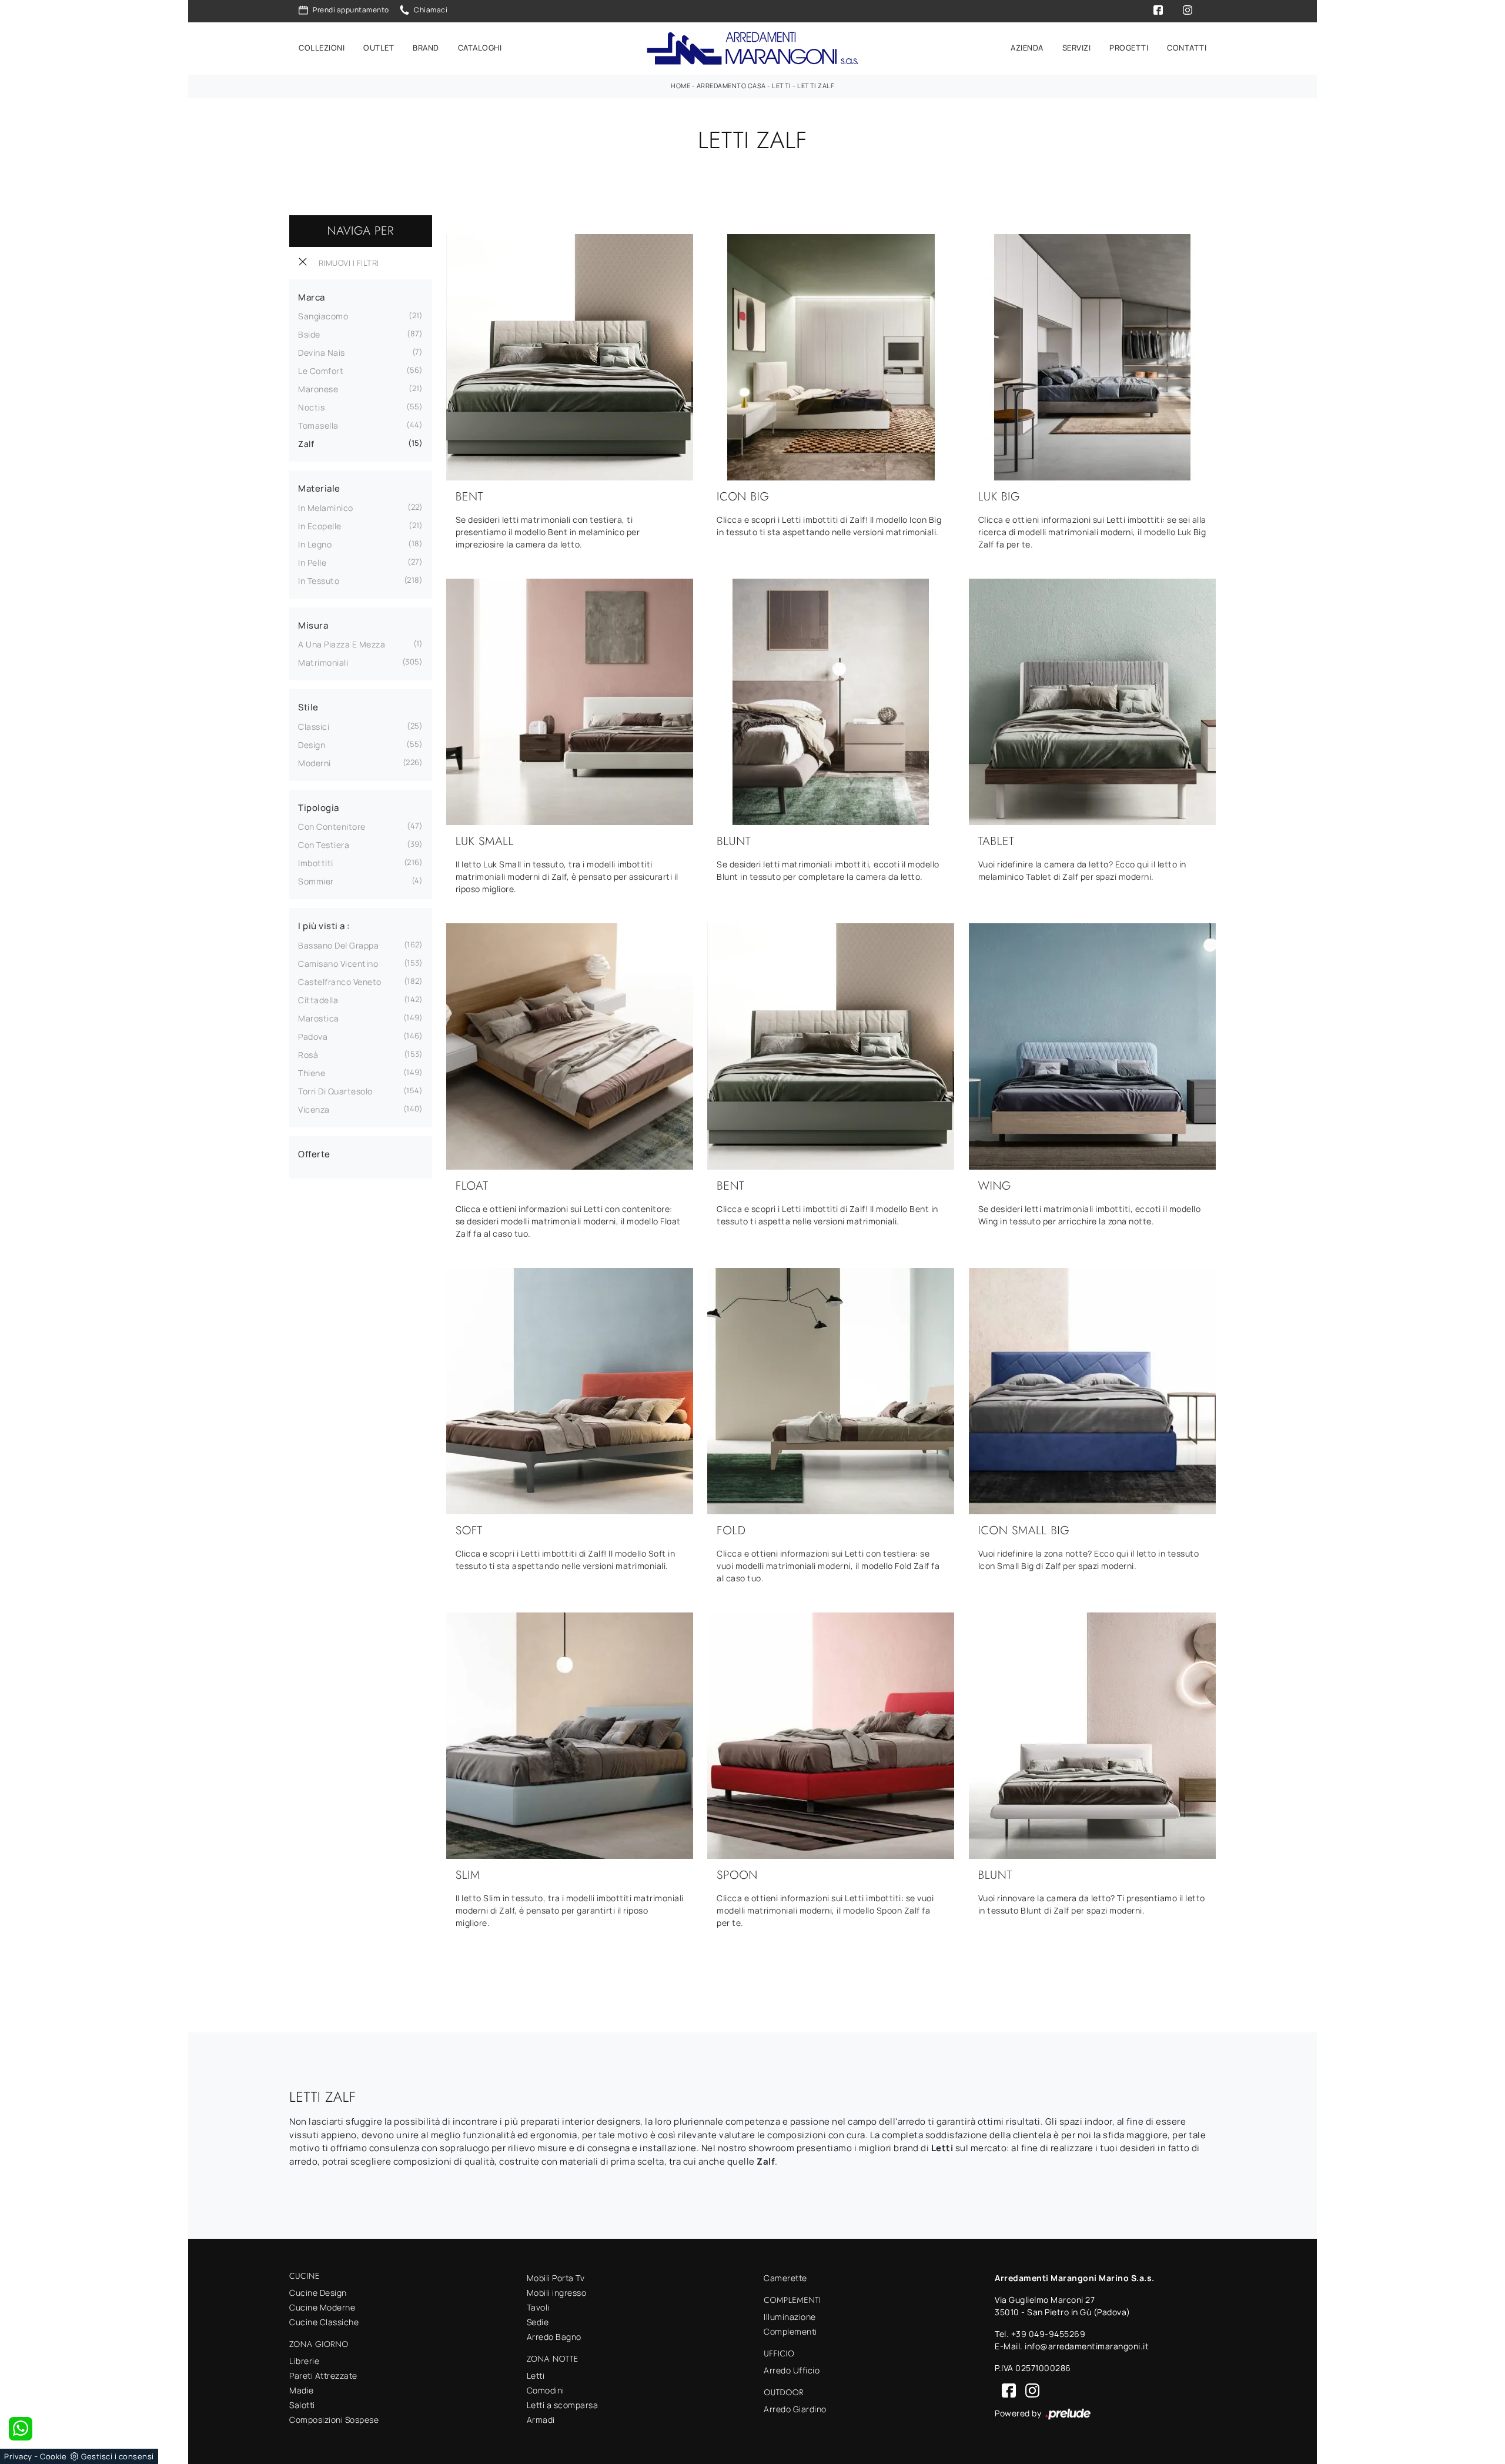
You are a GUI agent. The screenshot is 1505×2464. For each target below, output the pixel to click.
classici (314, 727)
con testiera (324, 845)
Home (680, 86)
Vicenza (314, 1109)
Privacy (18, 2456)
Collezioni (322, 48)
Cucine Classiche (324, 2322)
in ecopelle (320, 526)
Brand (426, 48)
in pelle (312, 562)
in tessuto (319, 581)
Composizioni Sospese (334, 2420)
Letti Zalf (816, 86)
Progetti (1129, 48)
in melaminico (326, 508)
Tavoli (538, 2307)
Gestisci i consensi (118, 2456)
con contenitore (332, 827)
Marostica (319, 1018)
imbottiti (316, 863)
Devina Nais (322, 353)
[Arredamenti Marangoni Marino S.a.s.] (752, 49)
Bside (309, 334)
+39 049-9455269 (1049, 2334)
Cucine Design (318, 2293)
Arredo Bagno (554, 2337)
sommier (316, 881)
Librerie (304, 2361)
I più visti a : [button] (324, 926)
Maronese (318, 389)
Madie (302, 2390)
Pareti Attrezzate (323, 2375)
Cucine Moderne (322, 2307)
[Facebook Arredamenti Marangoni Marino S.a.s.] (1006, 2390)
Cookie (53, 2456)
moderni (315, 763)
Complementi (790, 2331)
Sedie (538, 2322)
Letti (782, 86)
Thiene (312, 1073)
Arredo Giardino (795, 2409)
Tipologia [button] (319, 808)
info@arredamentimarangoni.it (1087, 2346)
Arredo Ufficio (792, 2370)
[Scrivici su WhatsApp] (21, 2429)
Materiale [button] (319, 488)
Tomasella (318, 425)
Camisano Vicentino (338, 964)
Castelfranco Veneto (340, 982)
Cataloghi (480, 48)
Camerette (785, 2278)
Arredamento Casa (731, 86)
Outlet (379, 48)
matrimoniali (323, 662)
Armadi (541, 2420)
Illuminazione (790, 2317)
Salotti (302, 2405)
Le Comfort (321, 371)
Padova (313, 1036)
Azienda (1027, 48)
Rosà (308, 1055)
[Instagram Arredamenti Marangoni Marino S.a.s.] (1029, 2390)
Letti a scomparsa (563, 2405)
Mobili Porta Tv (556, 2278)
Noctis (311, 407)
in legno (315, 544)
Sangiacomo (323, 316)
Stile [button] (308, 707)
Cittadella (318, 1000)
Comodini (546, 2390)
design (312, 745)
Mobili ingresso (557, 2293)
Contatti (1187, 48)
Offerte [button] (314, 1154)
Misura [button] (313, 625)
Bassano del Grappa (338, 945)
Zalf (306, 444)
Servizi (1077, 48)
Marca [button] (312, 297)
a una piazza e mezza (342, 644)
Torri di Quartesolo (335, 1091)
